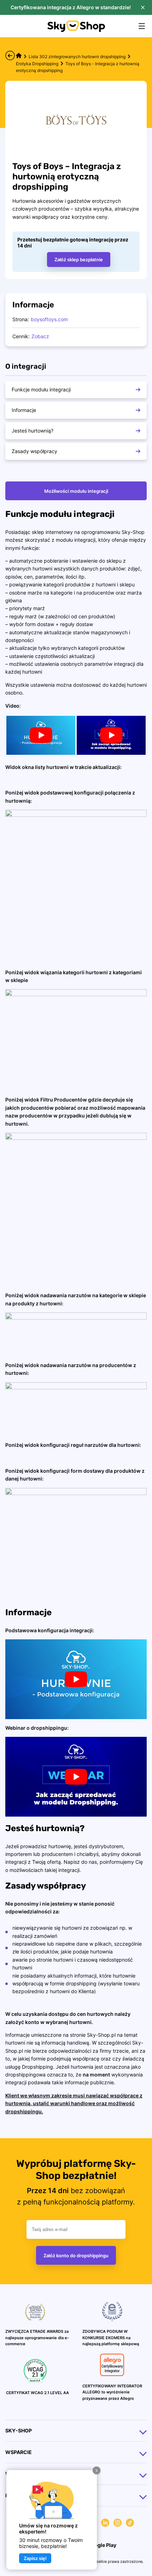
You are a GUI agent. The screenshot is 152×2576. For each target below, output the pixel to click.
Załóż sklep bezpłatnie (79, 260)
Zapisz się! (35, 2558)
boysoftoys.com (49, 319)
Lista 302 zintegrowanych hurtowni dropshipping (77, 57)
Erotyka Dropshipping (37, 64)
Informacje (24, 410)
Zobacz (40, 336)
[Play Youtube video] (41, 735)
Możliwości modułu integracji (76, 491)
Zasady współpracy (34, 451)
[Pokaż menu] (142, 26)
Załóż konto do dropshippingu (76, 2256)
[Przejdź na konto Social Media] (105, 2524)
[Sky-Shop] (76, 30)
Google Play (101, 2545)
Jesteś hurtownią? (33, 431)
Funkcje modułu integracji (41, 389)
